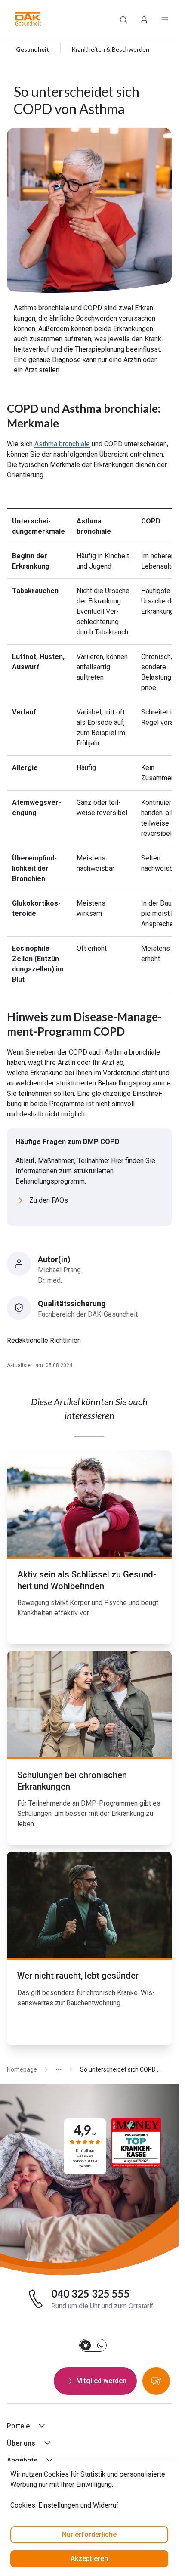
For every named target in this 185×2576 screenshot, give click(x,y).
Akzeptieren (89, 2559)
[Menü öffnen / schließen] (165, 19)
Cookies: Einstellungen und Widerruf (65, 2505)
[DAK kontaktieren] (156, 2381)
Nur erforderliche (89, 2534)
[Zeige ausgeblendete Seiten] (55, 2070)
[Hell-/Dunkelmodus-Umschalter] (93, 2345)
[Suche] (123, 19)
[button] (28, 19)
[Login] (144, 19)
